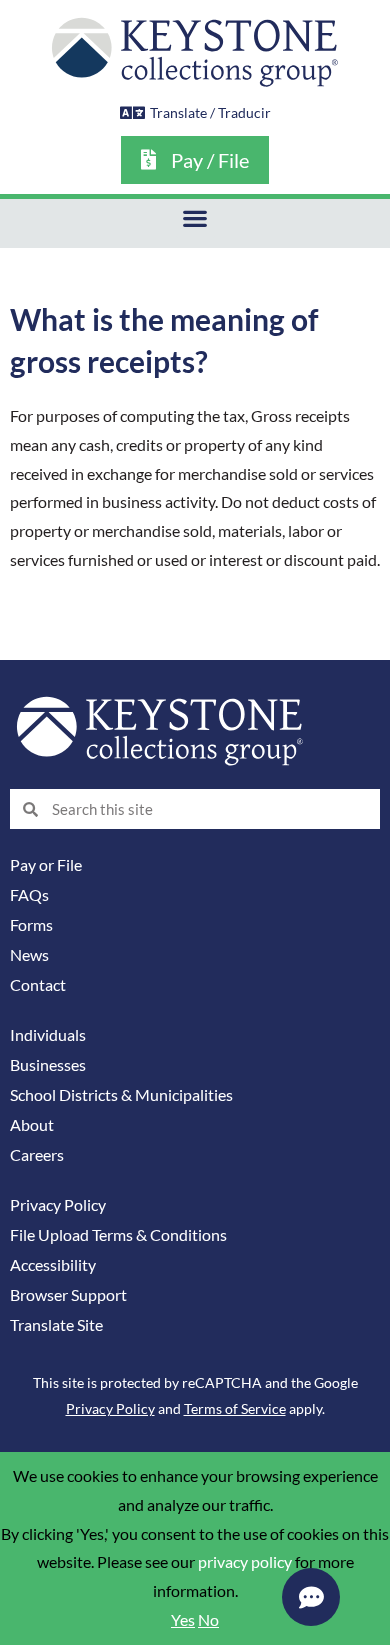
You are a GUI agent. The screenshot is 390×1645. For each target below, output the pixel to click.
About (32, 1125)
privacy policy (245, 1562)
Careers (37, 1155)
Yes (183, 1620)
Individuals (48, 1035)
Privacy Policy (58, 1205)
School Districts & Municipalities (121, 1095)
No (208, 1620)
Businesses (48, 1065)
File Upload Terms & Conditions (118, 1235)
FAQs (29, 895)
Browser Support (68, 1295)
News (29, 955)
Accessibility (53, 1265)
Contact (38, 985)
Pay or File (46, 865)
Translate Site (56, 1325)
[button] (195, 218)
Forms (31, 925)
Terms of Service (235, 1408)
